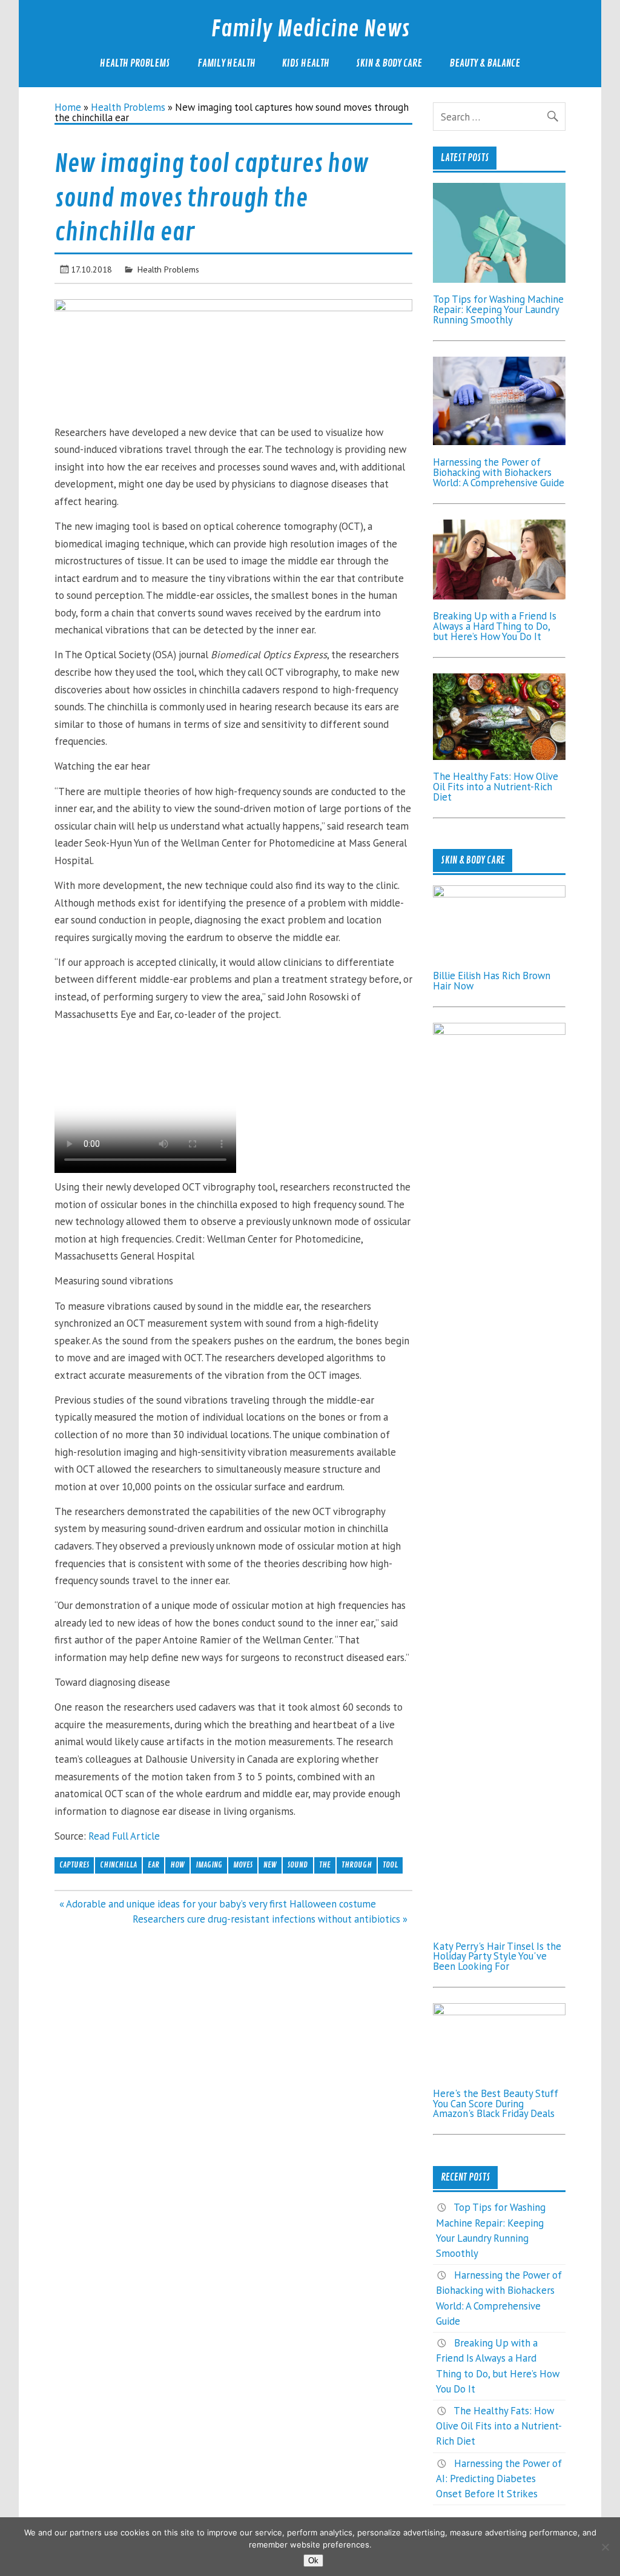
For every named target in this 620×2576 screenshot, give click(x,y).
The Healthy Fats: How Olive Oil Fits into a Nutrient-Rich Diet (496, 787)
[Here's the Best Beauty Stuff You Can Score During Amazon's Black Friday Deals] (500, 2012)
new (270, 1865)
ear (153, 1865)
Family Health (226, 63)
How (177, 1865)
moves (243, 1865)
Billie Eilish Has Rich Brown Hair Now (492, 981)
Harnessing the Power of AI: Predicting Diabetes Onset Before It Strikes (499, 2479)
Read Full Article (124, 1836)
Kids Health (306, 63)
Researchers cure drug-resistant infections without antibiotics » (270, 1919)
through (357, 1865)
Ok (313, 2561)
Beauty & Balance (485, 63)
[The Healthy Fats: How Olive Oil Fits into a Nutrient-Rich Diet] (500, 756)
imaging (209, 1865)
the (325, 1865)
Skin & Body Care (389, 63)
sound (298, 1865)
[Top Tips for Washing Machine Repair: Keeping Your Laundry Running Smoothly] (500, 279)
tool (390, 1865)
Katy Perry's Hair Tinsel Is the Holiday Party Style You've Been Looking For (497, 1957)
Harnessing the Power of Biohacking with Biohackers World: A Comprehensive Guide (499, 472)
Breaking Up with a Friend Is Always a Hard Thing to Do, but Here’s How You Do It (495, 626)
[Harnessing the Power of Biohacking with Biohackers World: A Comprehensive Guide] (500, 441)
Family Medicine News (310, 29)
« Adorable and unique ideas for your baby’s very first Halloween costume (218, 1904)
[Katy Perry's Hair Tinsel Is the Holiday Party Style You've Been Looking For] (500, 1031)
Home (68, 107)
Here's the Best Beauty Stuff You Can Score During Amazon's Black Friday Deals (496, 2104)
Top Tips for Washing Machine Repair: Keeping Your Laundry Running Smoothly (498, 309)
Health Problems (135, 63)
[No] (605, 2547)
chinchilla (118, 1865)
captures (74, 1865)
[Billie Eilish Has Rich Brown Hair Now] (500, 894)
